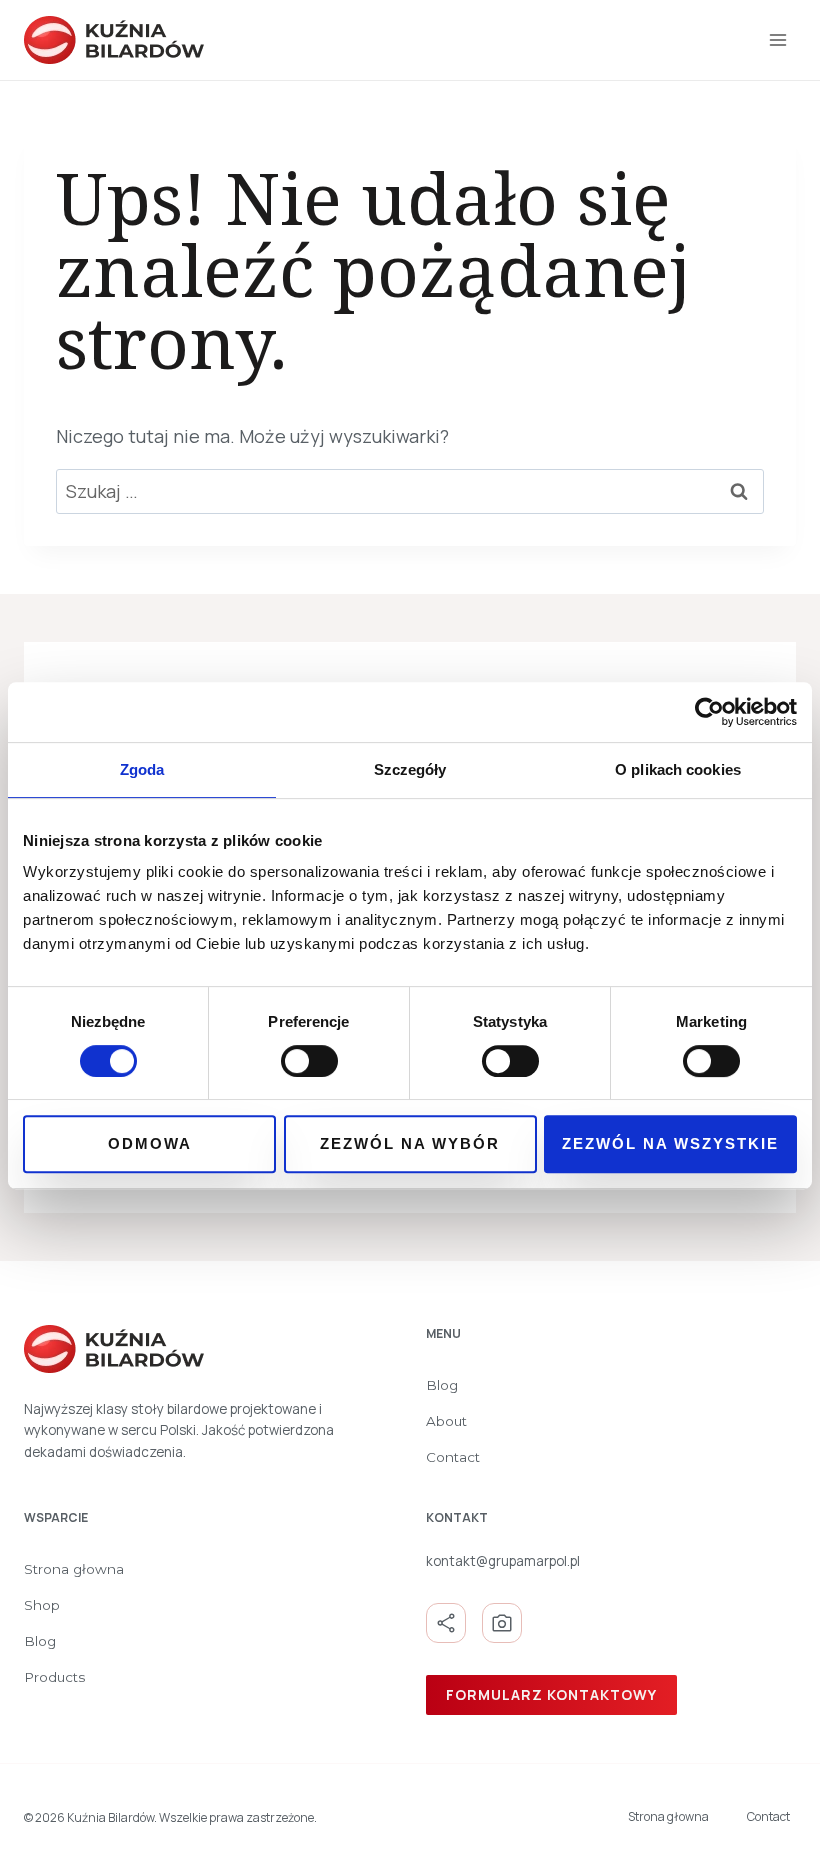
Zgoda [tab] (142, 769)
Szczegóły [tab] (410, 769)
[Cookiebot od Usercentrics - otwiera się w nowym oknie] (709, 712)
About (446, 1421)
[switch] (309, 1061)
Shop (42, 1605)
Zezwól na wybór (410, 1143)
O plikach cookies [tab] (678, 769)
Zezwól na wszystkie (670, 1143)
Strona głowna (74, 1569)
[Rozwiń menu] (777, 39)
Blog (442, 1385)
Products (54, 1677)
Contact (453, 1457)
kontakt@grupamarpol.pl (503, 1561)
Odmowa (150, 1143)
